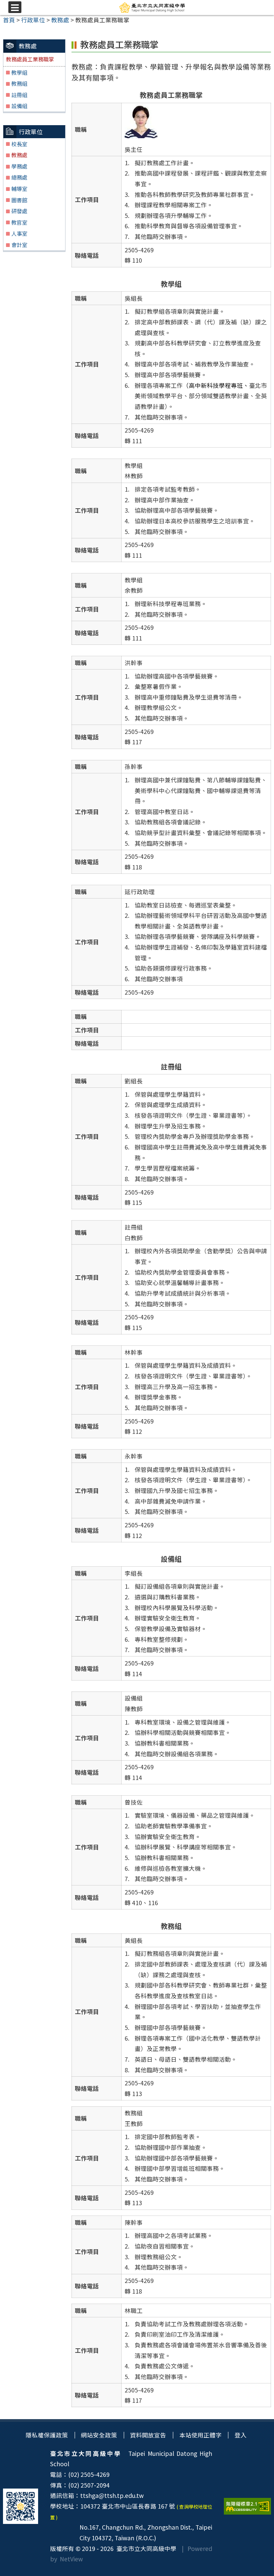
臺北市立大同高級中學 (145, 2548)
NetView (71, 2559)
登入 (241, 2435)
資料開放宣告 (148, 2435)
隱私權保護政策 (47, 2435)
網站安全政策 (99, 2435)
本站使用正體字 (200, 2435)
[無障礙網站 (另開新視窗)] (247, 2506)
